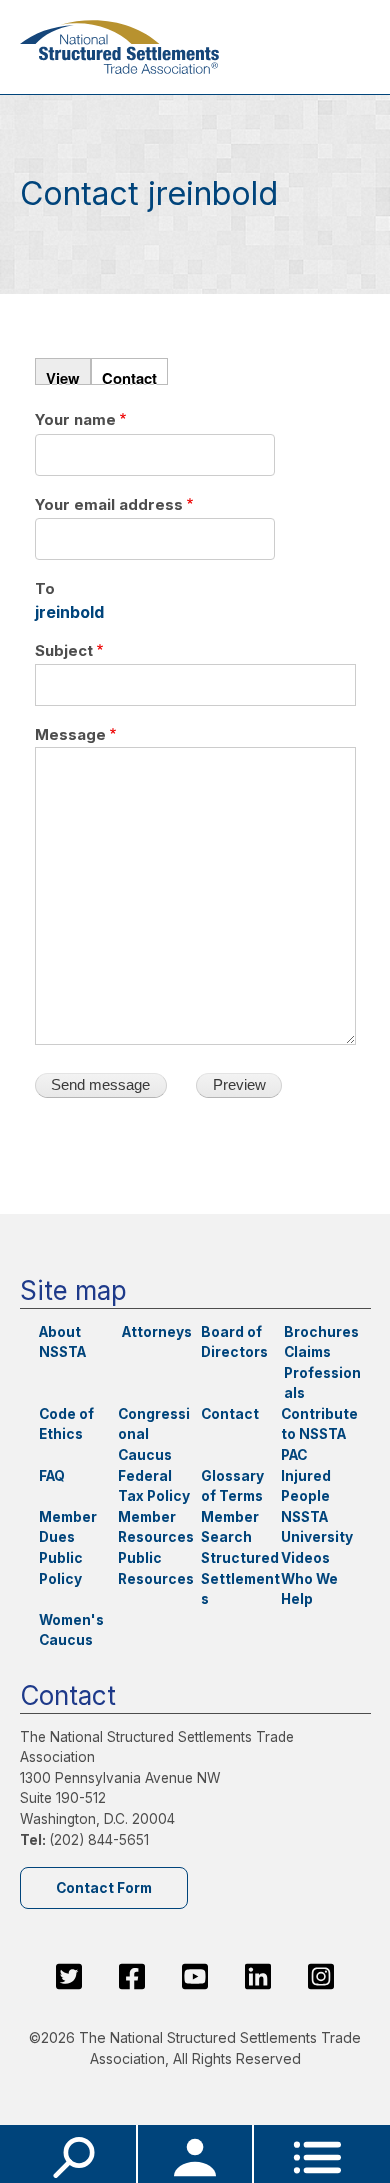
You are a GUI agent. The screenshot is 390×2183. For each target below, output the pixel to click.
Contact (129, 376)
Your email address (109, 505)
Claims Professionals (322, 1372)
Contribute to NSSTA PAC (319, 1434)
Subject (64, 651)
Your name (75, 420)
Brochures (321, 1332)
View (63, 376)
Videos (305, 1558)
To (45, 589)
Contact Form (104, 1888)
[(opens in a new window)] (69, 1977)
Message (70, 735)
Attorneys (157, 1332)
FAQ (52, 1476)
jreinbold (69, 612)
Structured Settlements (240, 1578)
